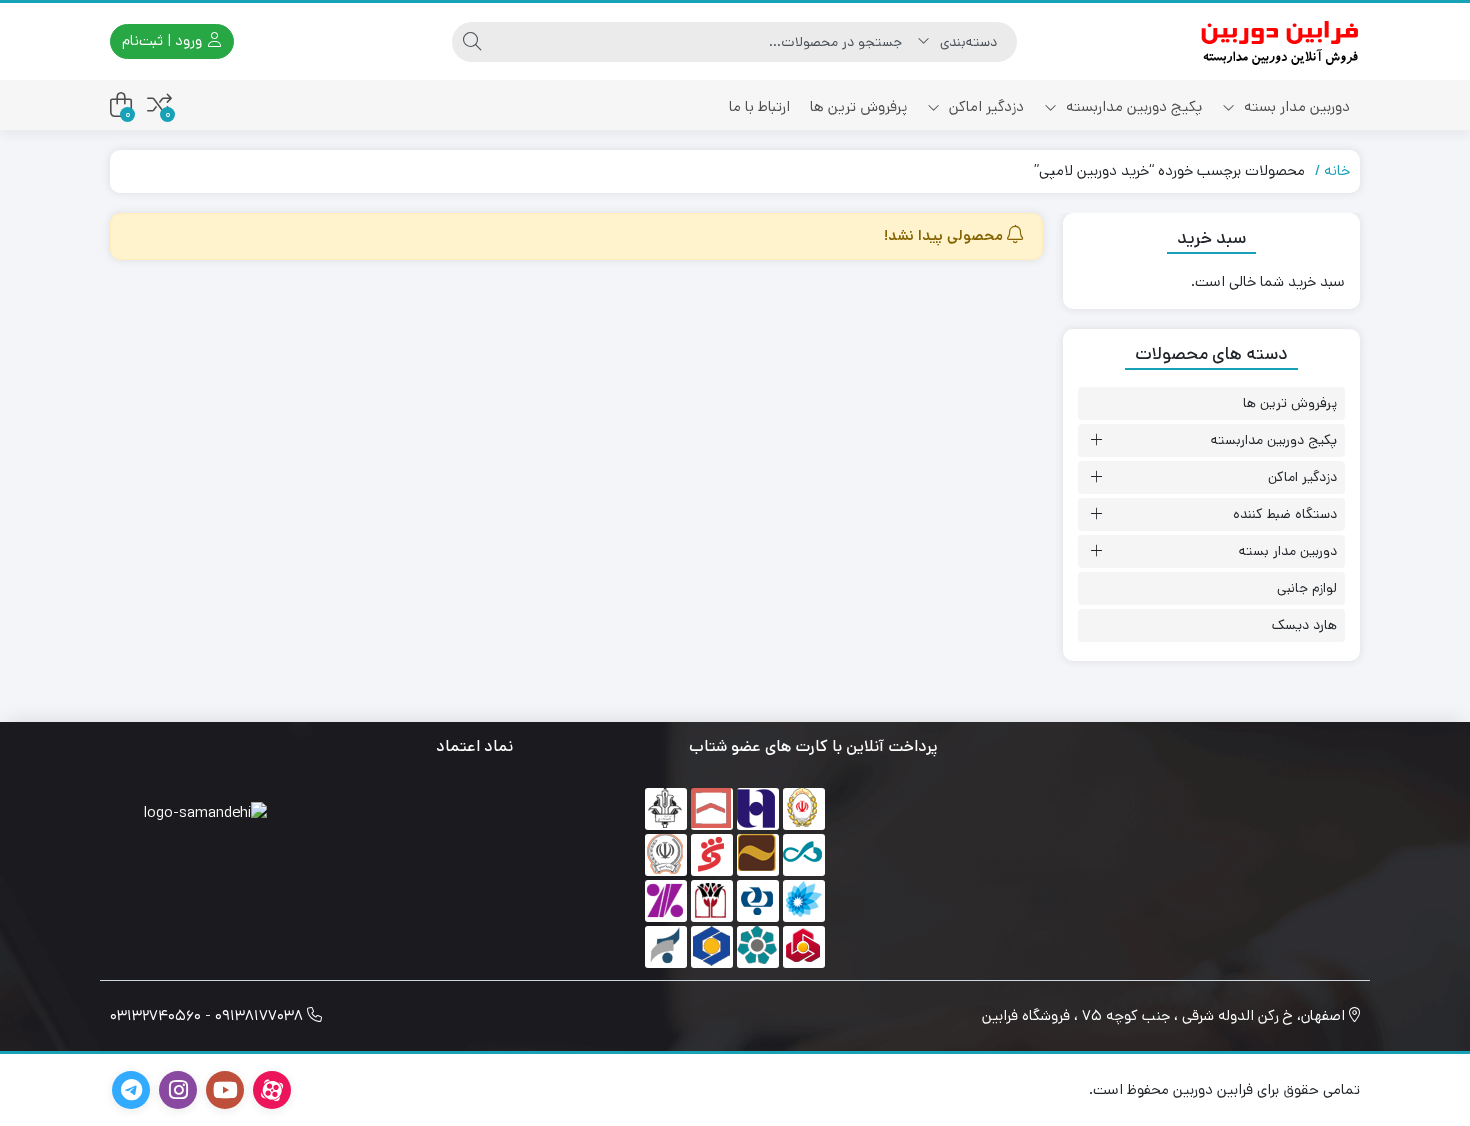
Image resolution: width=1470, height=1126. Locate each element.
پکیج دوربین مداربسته (1132, 106)
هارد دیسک (1304, 625)
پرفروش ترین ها (858, 106)
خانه (1337, 170)
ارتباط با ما (759, 106)
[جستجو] (472, 42)
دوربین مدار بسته (1295, 106)
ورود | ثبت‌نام (164, 40)
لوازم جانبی (1307, 588)
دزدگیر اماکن (984, 106)
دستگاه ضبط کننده (1285, 514)
